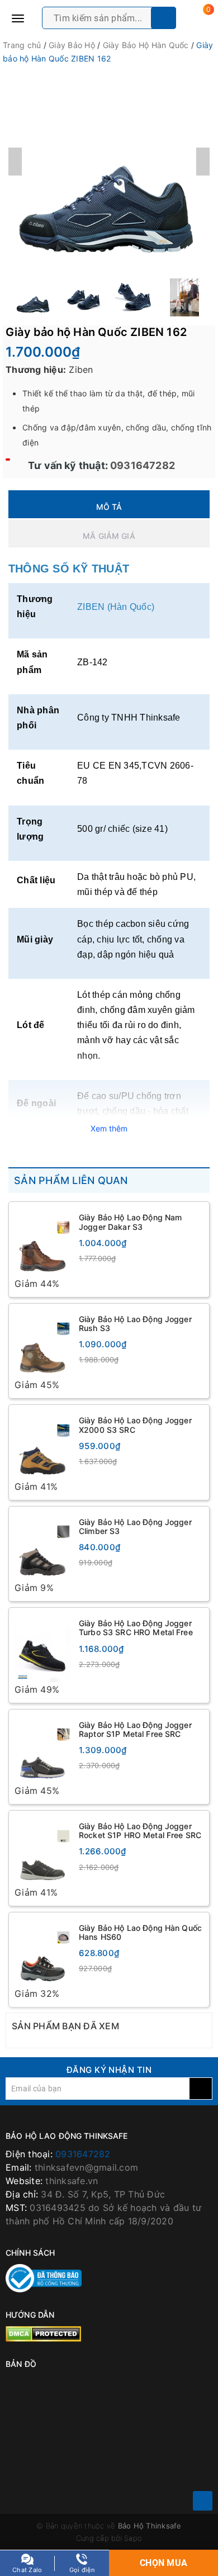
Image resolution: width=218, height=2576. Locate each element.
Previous (15, 162)
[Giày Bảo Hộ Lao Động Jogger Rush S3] (42, 1344)
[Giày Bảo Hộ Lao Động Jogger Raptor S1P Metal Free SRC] (42, 1751)
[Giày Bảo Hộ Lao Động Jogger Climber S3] (42, 1547)
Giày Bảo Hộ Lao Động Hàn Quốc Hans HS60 (140, 1933)
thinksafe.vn (72, 2182)
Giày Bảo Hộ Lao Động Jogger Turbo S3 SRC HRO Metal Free (136, 1629)
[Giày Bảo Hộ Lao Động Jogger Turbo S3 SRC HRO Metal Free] (42, 1649)
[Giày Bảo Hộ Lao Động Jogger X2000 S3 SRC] (42, 1445)
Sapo (133, 2540)
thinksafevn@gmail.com (86, 2169)
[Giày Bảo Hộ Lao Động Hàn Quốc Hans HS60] (42, 1954)
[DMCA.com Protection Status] (43, 2334)
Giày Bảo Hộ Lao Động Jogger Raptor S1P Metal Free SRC (135, 1730)
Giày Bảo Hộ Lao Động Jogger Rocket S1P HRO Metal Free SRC (140, 1832)
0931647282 (141, 465)
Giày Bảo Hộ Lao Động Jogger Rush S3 (135, 1323)
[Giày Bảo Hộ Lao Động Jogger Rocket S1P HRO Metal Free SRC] (42, 1852)
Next (203, 162)
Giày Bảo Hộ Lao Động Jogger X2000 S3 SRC (135, 1425)
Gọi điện (82, 2570)
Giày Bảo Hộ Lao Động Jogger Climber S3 (135, 1527)
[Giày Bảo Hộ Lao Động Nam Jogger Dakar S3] (42, 1242)
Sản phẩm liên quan (71, 1180)
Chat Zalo (27, 2570)
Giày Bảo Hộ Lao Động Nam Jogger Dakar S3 (130, 1222)
